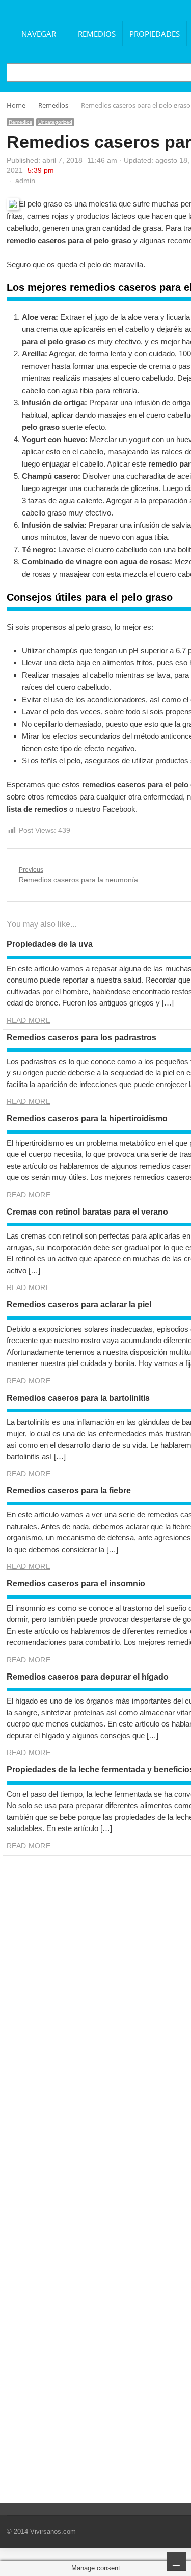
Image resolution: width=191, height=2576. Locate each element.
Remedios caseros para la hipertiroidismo (87, 1118)
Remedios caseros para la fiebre (69, 1491)
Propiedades (155, 34)
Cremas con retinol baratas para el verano (87, 1212)
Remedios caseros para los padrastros (81, 1037)
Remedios (97, 34)
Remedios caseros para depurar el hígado (88, 1677)
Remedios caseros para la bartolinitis (78, 1398)
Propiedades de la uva (50, 944)
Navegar (39, 34)
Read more (29, 1020)
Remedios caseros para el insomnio (76, 1583)
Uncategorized (55, 122)
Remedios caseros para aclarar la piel (79, 1305)
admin (25, 181)
